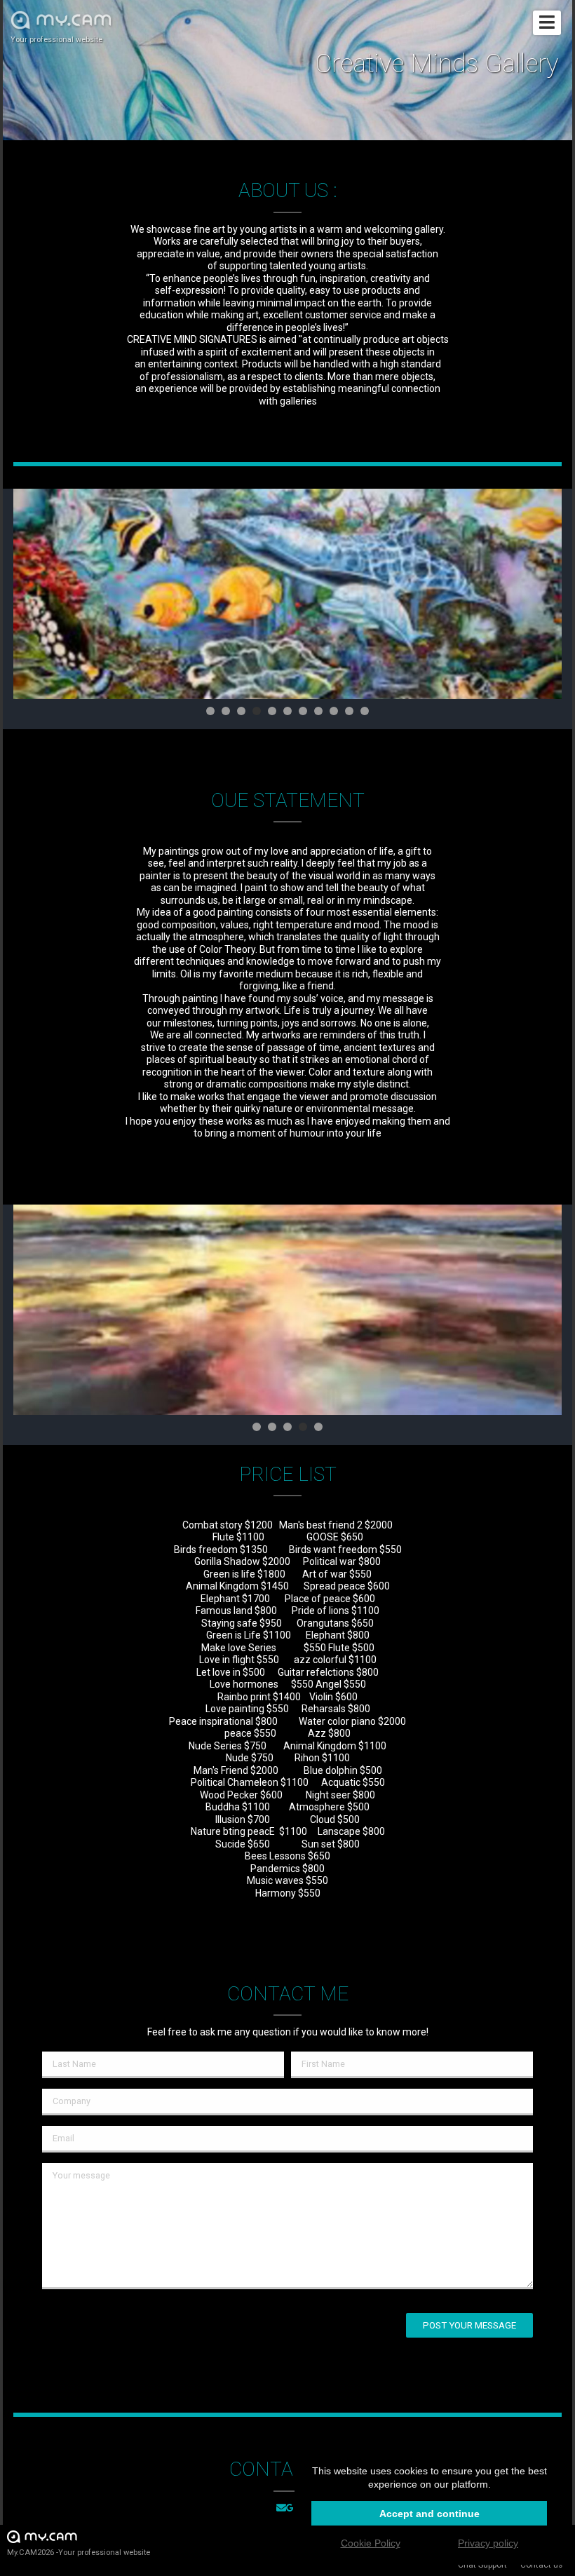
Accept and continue (429, 2514)
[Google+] (292, 2509)
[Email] (281, 2509)
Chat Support (482, 2565)
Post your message (469, 2325)
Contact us (541, 2565)
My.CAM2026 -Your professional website (79, 2553)
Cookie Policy (371, 2543)
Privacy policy (488, 2543)
